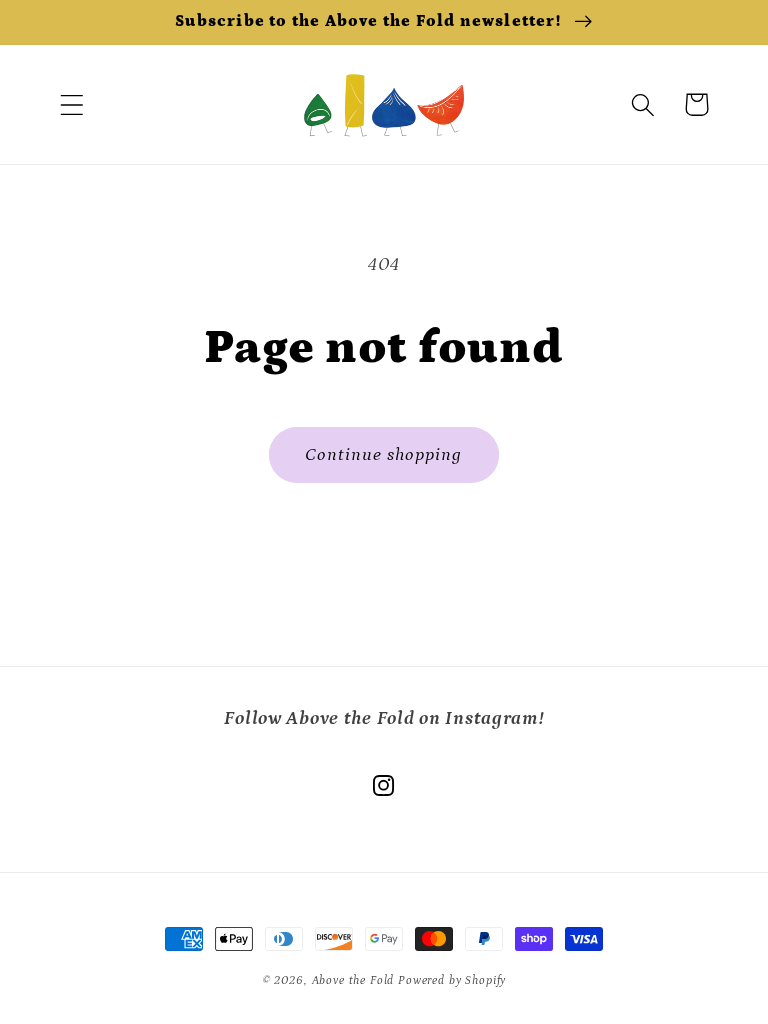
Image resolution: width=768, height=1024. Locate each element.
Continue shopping (383, 455)
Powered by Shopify (452, 980)
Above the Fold (355, 980)
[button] (72, 104)
